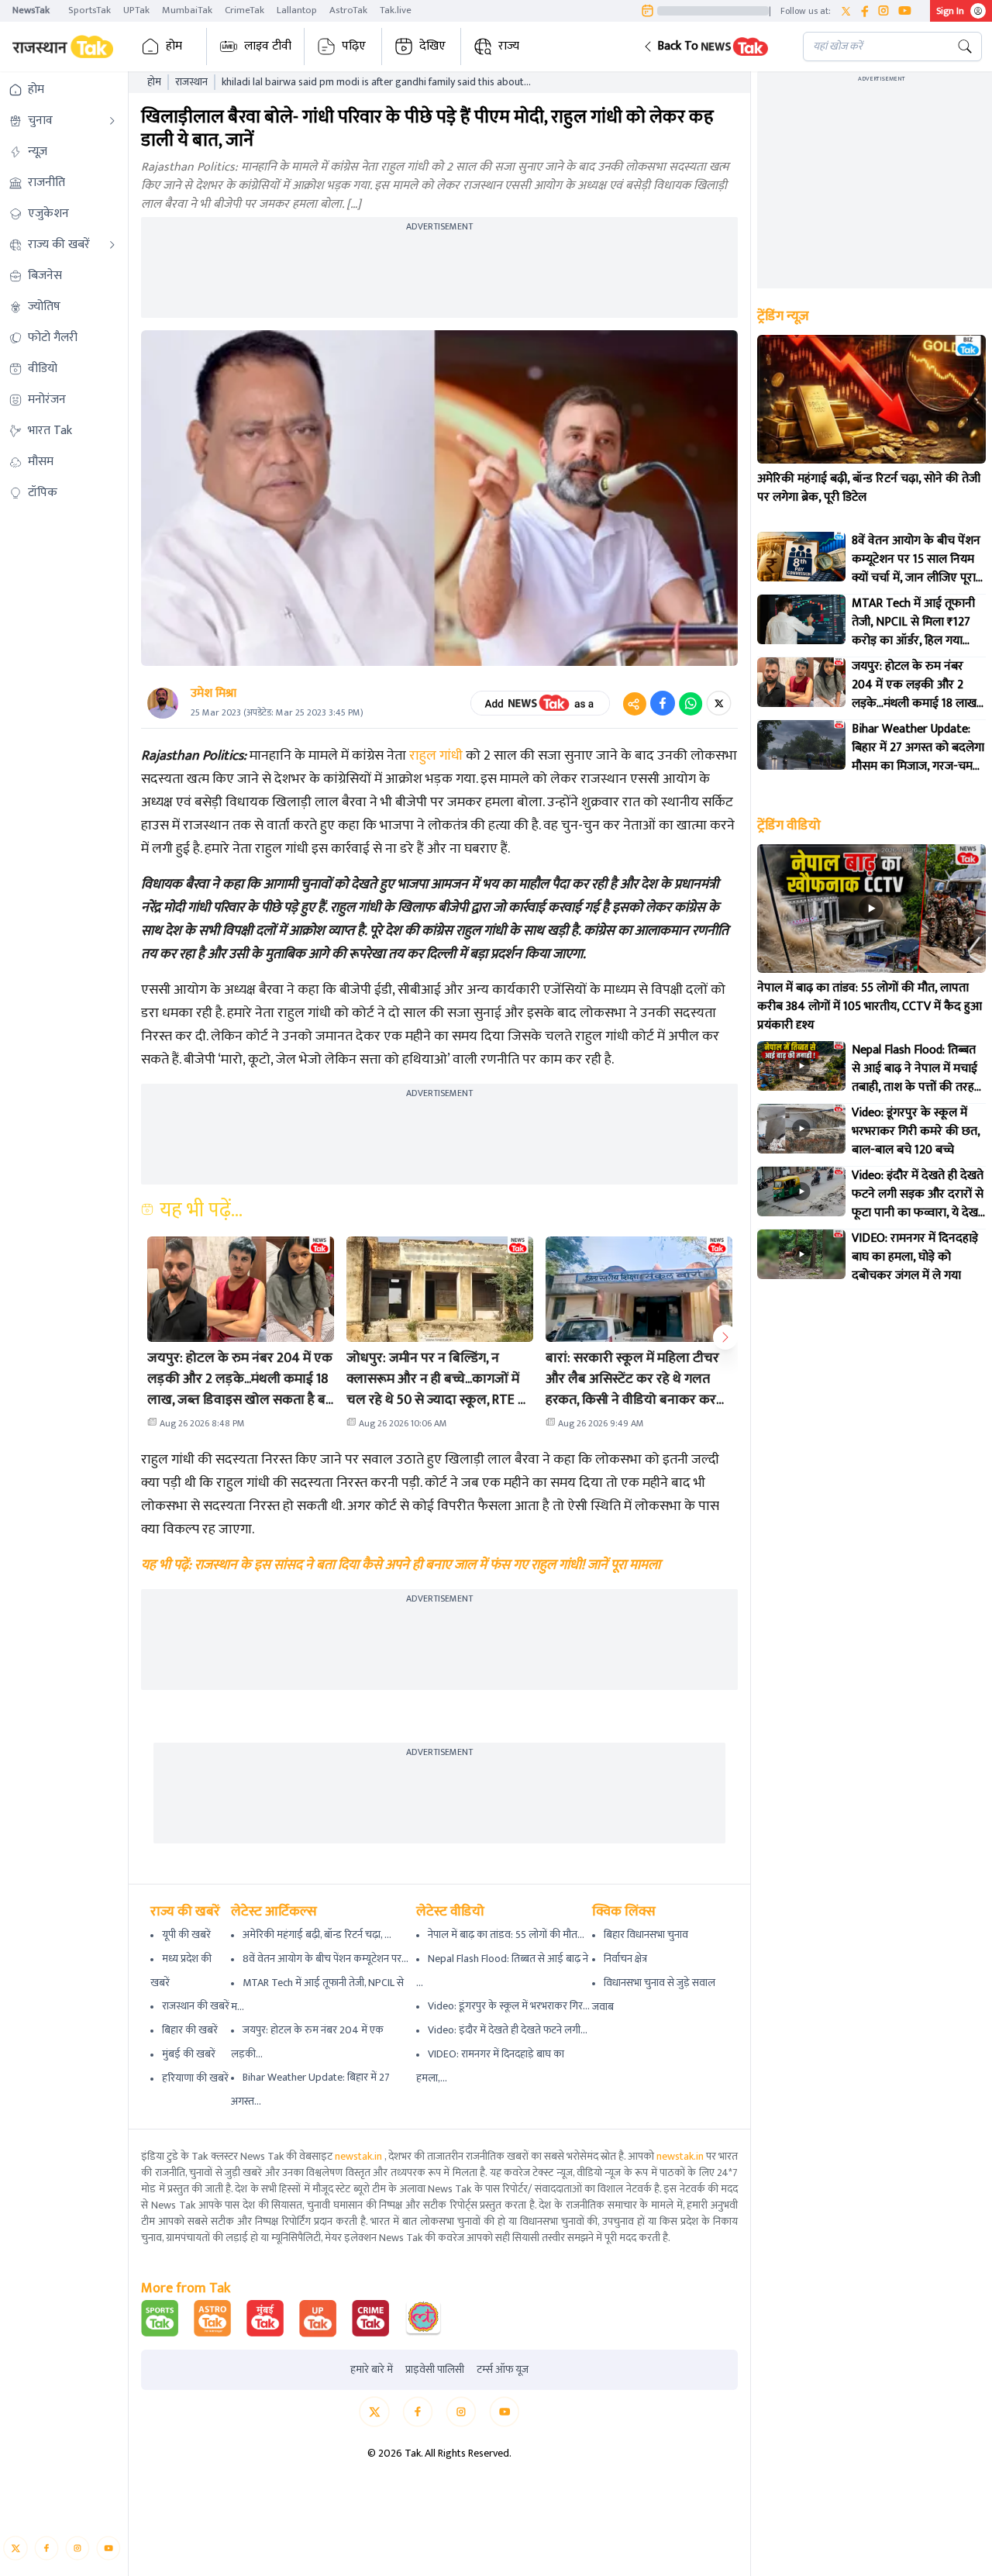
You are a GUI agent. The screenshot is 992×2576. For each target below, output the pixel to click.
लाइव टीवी (268, 46)
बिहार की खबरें (190, 2030)
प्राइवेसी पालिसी (435, 2370)
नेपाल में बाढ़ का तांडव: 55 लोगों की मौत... (506, 1935)
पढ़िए (354, 46)
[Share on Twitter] (719, 703)
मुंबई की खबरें (189, 2054)
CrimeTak (245, 10)
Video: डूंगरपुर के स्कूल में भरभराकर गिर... (509, 2006)
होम (174, 46)
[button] (711, 47)
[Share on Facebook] (663, 703)
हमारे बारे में (372, 2370)
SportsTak (90, 10)
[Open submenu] (112, 121)
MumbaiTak (187, 10)
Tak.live (396, 10)
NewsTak (31, 10)
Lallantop (297, 10)
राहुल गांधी (436, 756)
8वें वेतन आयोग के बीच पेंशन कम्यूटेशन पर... (325, 1959)
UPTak (136, 10)
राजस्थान (191, 82)
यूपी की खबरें (186, 1935)
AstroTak (348, 10)
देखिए (432, 46)
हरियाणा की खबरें (195, 2078)
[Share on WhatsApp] (691, 703)
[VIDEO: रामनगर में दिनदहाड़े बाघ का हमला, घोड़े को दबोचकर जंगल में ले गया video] (801, 1254)
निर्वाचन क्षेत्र (625, 1959)
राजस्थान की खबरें (196, 2006)
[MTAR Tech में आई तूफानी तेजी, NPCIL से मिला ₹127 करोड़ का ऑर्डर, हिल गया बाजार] (801, 619)
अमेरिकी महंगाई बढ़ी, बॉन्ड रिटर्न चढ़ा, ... (317, 1935)
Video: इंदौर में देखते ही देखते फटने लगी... (508, 2030)
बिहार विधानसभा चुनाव (646, 1935)
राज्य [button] (509, 46)
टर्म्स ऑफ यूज (503, 2370)
